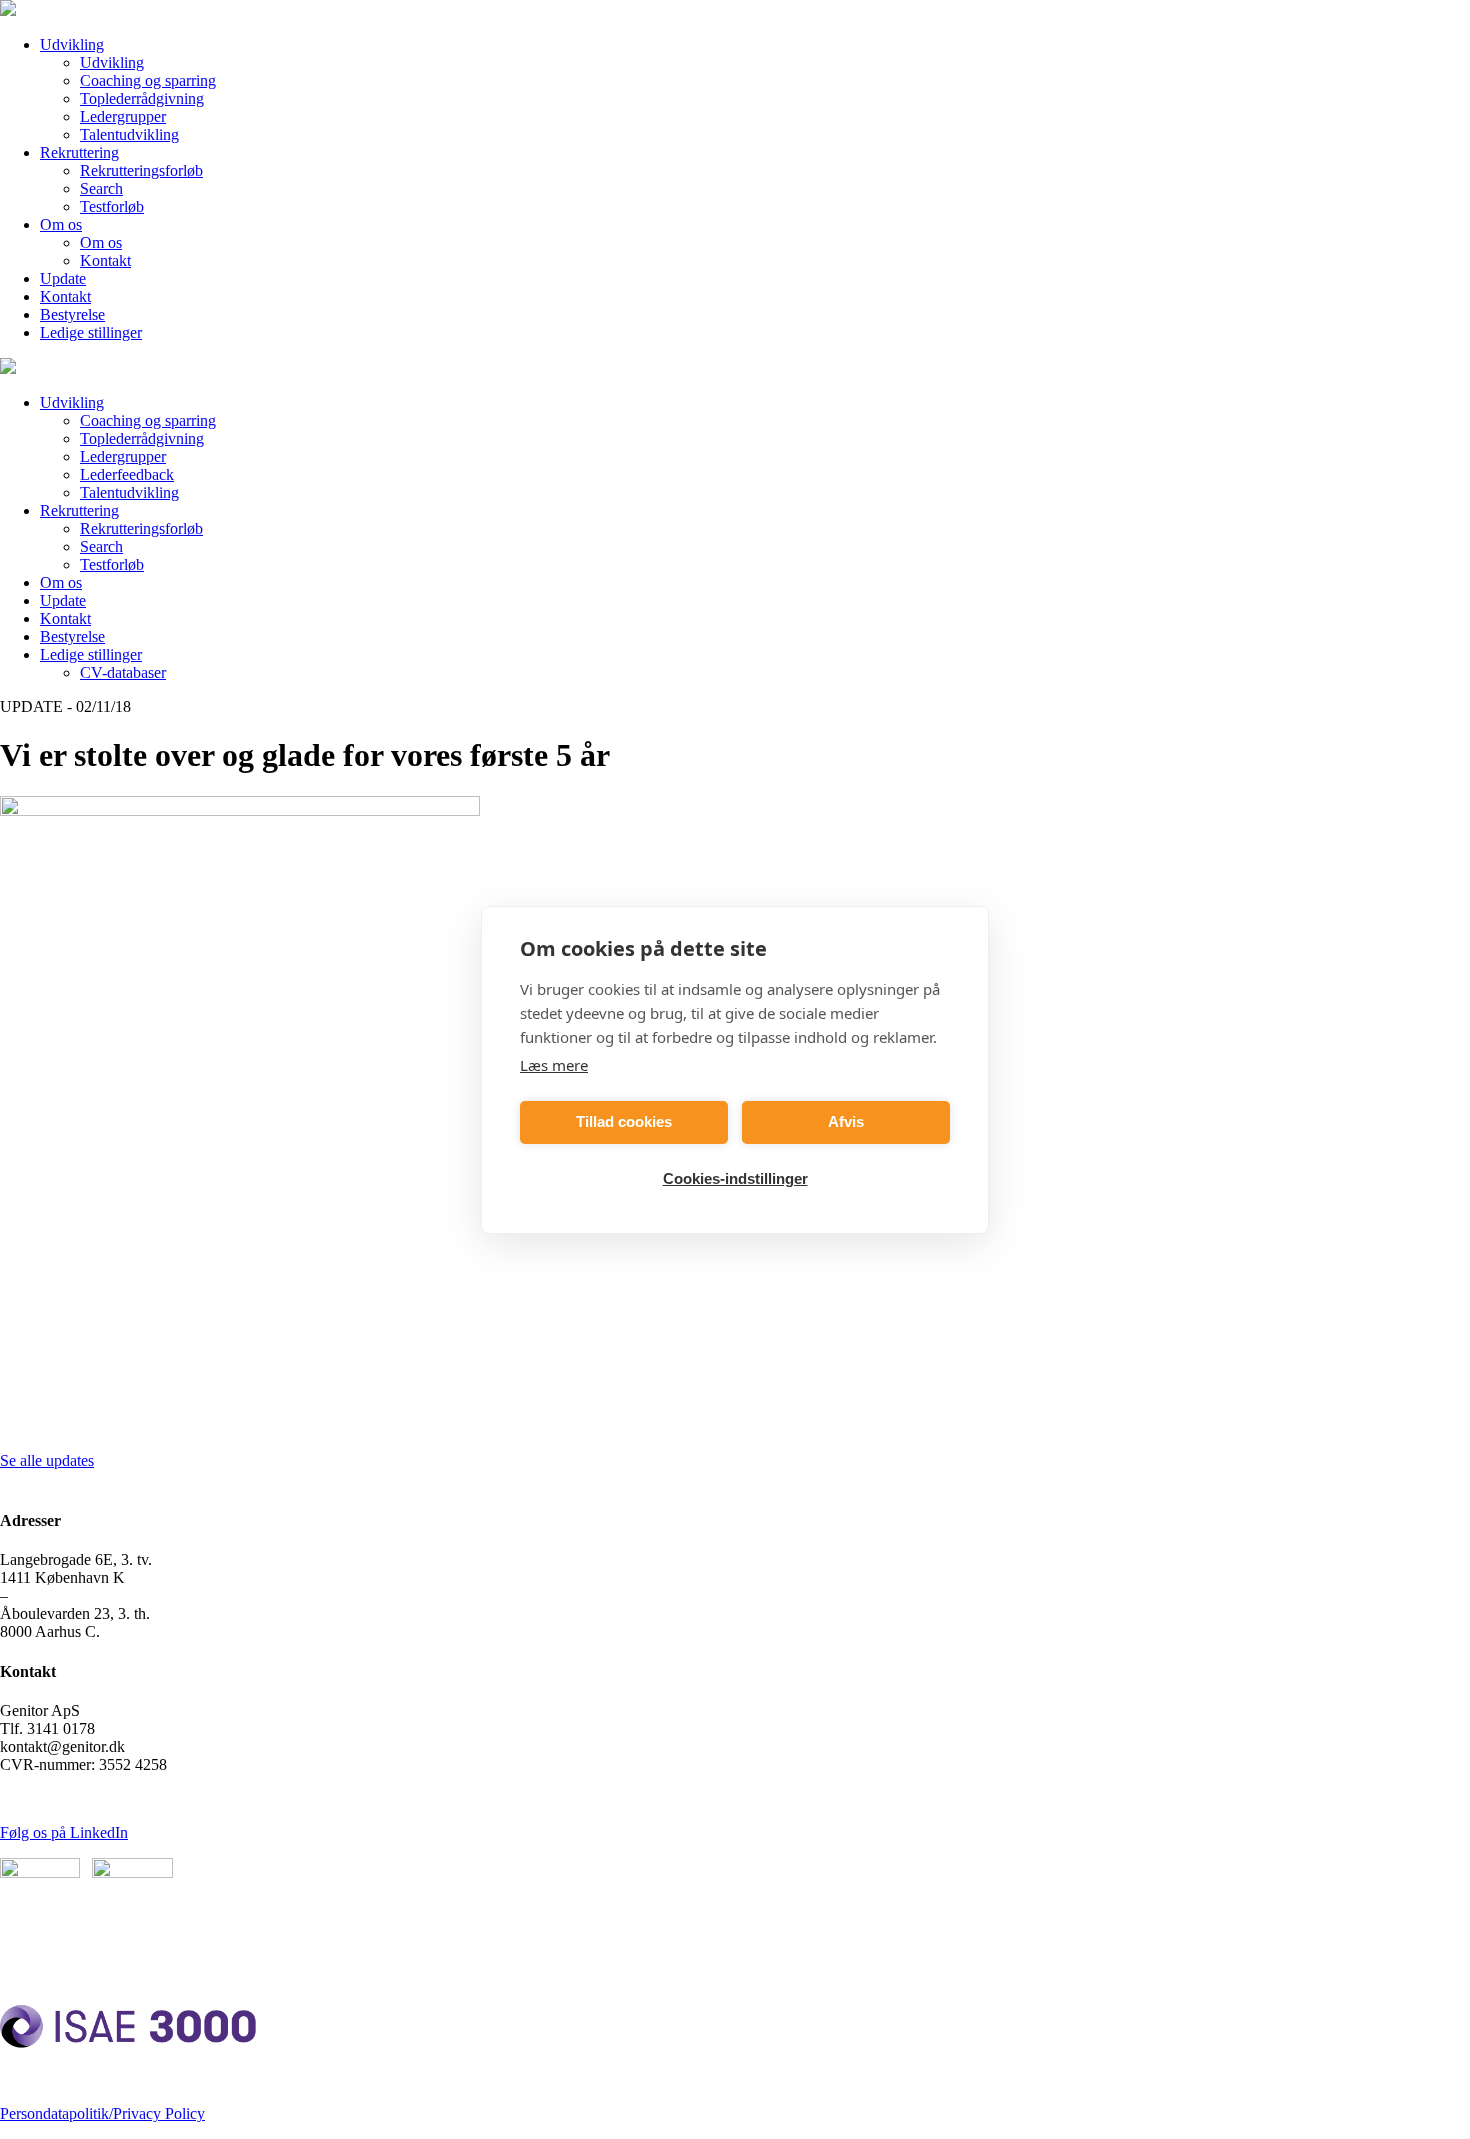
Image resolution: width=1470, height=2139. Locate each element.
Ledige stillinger (91, 332)
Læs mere (554, 1065)
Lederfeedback (127, 474)
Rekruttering (79, 152)
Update (63, 278)
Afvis (846, 1121)
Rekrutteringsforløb (141, 170)
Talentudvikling (129, 134)
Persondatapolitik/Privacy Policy (102, 2113)
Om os (61, 224)
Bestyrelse (72, 314)
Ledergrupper (123, 116)
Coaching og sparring (148, 80)
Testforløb (112, 206)
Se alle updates (47, 1460)
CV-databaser (123, 672)
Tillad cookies (624, 1121)
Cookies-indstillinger (735, 1178)
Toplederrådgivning (142, 98)
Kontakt (105, 260)
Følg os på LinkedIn (64, 1832)
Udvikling (72, 44)
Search (101, 188)
